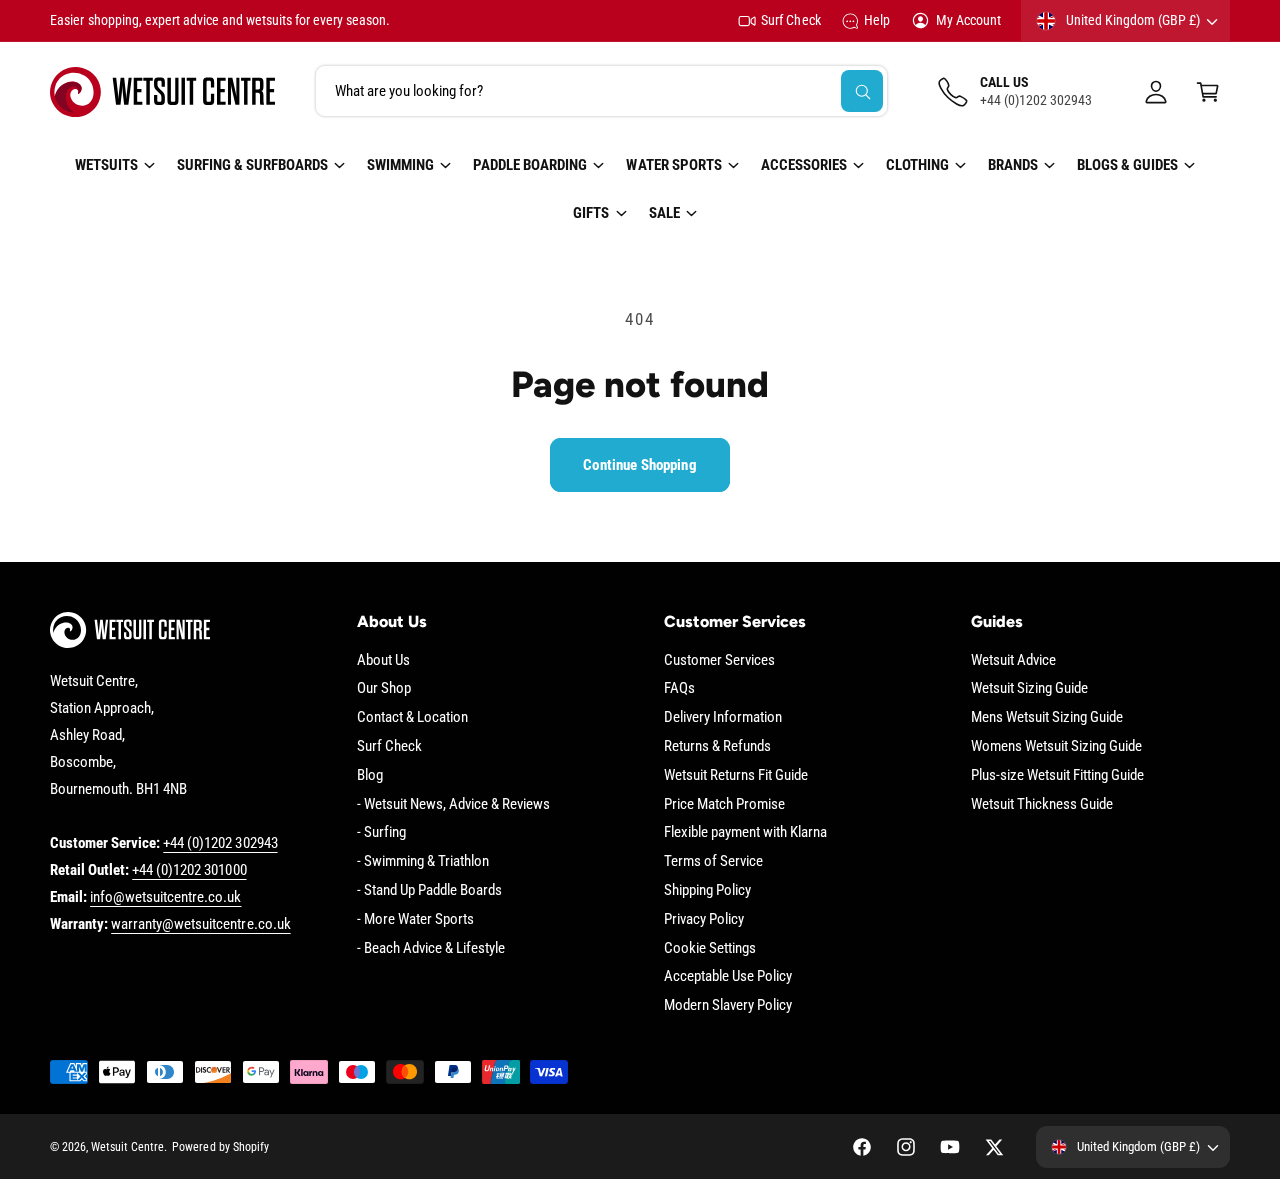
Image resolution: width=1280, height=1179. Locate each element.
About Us (383, 660)
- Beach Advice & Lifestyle (431, 948)
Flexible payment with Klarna (745, 832)
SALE (664, 213)
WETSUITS (106, 165)
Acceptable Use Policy (728, 976)
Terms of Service (713, 861)
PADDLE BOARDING (530, 165)
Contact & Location (412, 717)
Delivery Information (723, 717)
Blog (370, 775)
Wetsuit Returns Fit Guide (736, 775)
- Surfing (381, 832)
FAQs (679, 688)
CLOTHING (917, 165)
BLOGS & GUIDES (1127, 165)
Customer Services (719, 660)
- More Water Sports (415, 919)
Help (877, 20)
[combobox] (601, 92)
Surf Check (790, 20)
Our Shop (384, 688)
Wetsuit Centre (127, 1147)
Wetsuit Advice (1013, 660)
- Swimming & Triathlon (423, 861)
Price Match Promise (724, 804)
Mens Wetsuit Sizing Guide (1047, 717)
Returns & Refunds (717, 746)
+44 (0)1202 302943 (220, 843)
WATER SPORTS (673, 165)
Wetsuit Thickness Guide (1042, 804)
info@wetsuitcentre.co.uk (165, 897)
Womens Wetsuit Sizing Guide (1056, 746)
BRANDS (1013, 165)
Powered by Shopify (220, 1147)
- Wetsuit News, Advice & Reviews (454, 804)
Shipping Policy (707, 890)
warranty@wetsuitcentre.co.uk (200, 924)
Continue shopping (640, 465)
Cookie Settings (710, 948)
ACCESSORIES (804, 165)
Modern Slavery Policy (728, 1005)
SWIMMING (400, 165)
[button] (1208, 92)
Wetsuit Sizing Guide (1029, 688)
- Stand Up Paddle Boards (429, 890)
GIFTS (591, 213)
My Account (968, 20)
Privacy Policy (704, 919)
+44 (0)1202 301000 (189, 870)
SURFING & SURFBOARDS (252, 165)
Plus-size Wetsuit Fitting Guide (1058, 775)
